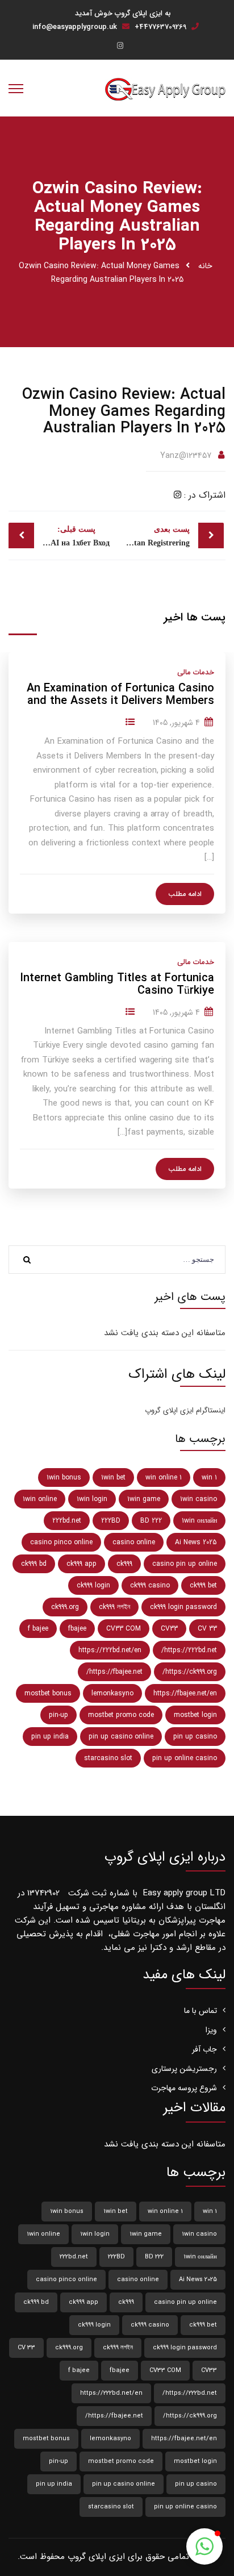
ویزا (211, 2030)
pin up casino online (121, 1737)
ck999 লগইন (114, 1607)
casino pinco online (61, 1542)
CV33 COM (124, 1629)
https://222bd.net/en (110, 1650)
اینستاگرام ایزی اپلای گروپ (185, 1410)
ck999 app (82, 1564)
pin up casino (195, 1737)
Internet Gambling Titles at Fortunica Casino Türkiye (117, 985)
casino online (134, 1542)
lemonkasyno (112, 1693)
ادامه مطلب (185, 894)
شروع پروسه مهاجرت (184, 2088)
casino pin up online (185, 1564)
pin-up (58, 1715)
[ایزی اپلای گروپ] (165, 89)
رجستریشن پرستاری (184, 2069)
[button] (204, 2546)
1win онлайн (199, 1521)
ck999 (124, 1564)
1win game (144, 1499)
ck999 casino (150, 1585)
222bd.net (67, 1521)
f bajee (38, 1629)
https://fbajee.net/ (114, 1672)
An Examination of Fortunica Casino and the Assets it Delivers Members (120, 695)
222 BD (151, 1521)
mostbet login (195, 1715)
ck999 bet (203, 1585)
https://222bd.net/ (189, 1650)
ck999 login (93, 1585)
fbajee (77, 1629)
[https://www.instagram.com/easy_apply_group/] (120, 46)
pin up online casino (185, 1758)
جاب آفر (204, 2049)
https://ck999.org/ (190, 1672)
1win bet (113, 1477)
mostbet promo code (121, 1715)
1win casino (199, 1499)
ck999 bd (34, 1564)
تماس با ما (200, 2011)
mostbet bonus (48, 1693)
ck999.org (65, 1607)
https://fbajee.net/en (185, 1693)
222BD (111, 1521)
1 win (209, 1477)
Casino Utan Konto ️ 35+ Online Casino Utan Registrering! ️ (153, 536)
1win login (92, 1499)
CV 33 (207, 1629)
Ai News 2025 (196, 1542)
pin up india (50, 1737)
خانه (205, 266)
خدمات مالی (196, 672)
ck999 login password (183, 1607)
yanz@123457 (186, 456)
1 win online (164, 1477)
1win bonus (64, 1477)
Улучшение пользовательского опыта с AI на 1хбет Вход (59, 536)
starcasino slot (108, 1758)
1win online (40, 1499)
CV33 (169, 1629)
